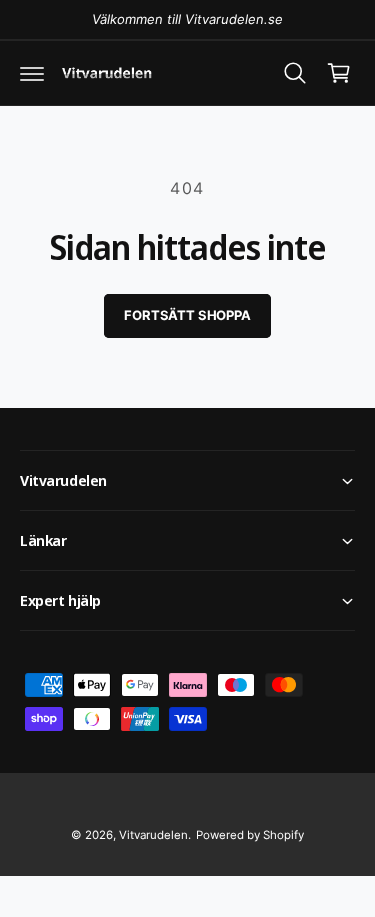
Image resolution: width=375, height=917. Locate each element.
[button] (32, 73)
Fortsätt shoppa (187, 315)
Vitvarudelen (153, 835)
